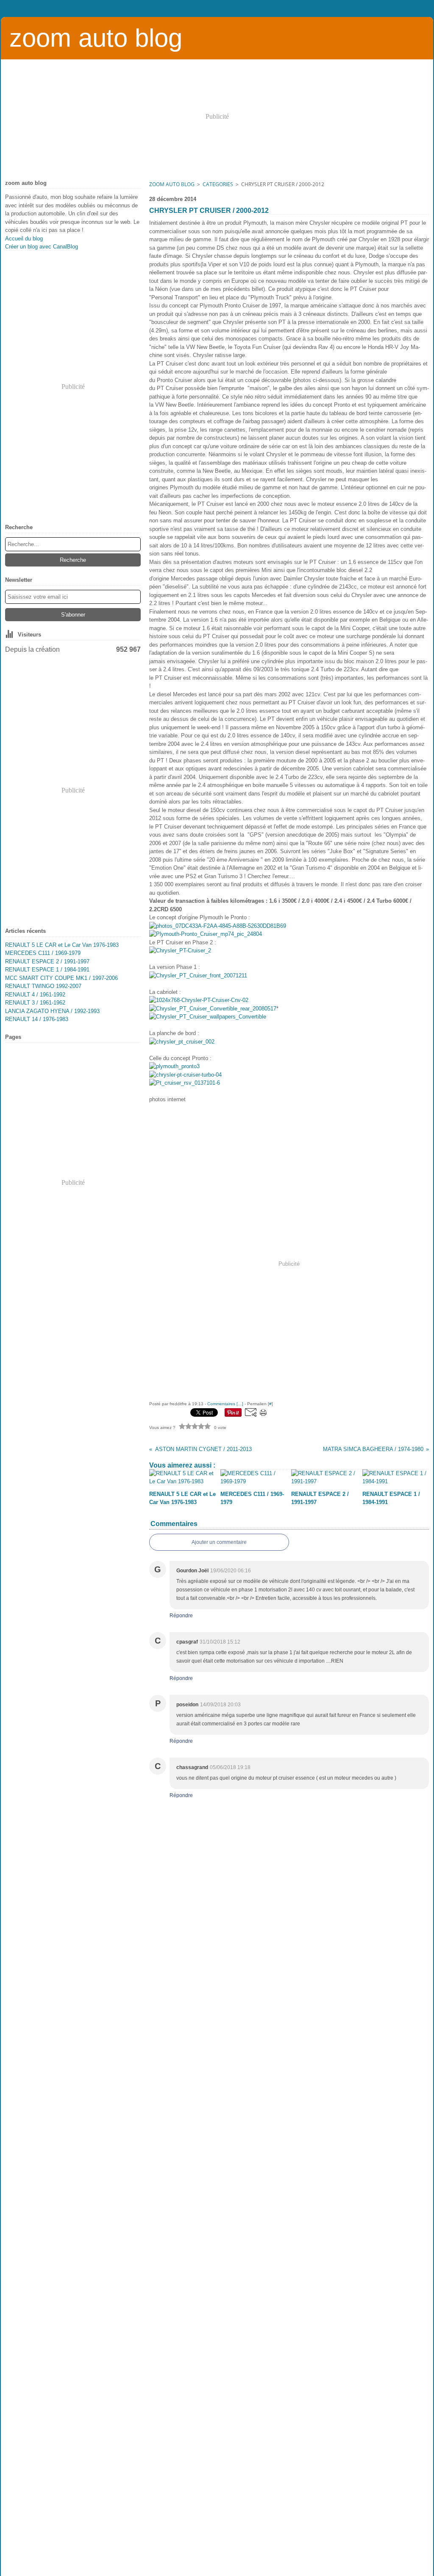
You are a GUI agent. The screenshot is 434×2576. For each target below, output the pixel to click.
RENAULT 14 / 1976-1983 (37, 1019)
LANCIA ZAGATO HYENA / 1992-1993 (52, 1011)
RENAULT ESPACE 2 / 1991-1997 (47, 961)
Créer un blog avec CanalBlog (42, 247)
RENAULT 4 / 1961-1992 (35, 995)
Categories (218, 184)
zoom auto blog (172, 184)
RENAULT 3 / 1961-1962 (35, 1003)
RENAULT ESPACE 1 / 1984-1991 (47, 970)
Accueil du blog (24, 239)
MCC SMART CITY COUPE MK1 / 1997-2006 (61, 978)
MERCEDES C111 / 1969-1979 (43, 953)
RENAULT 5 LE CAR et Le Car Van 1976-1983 (62, 945)
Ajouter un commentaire (219, 1542)
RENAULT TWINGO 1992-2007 (43, 986)
